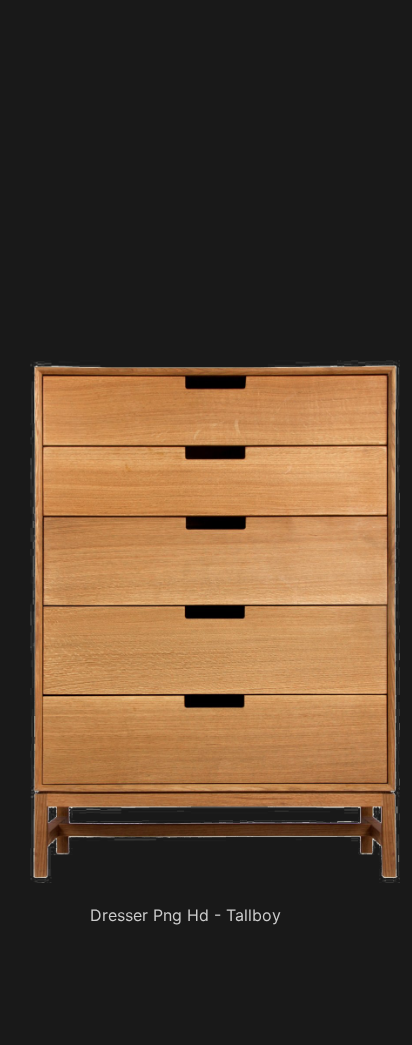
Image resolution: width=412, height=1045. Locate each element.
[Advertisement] (219, 215)
